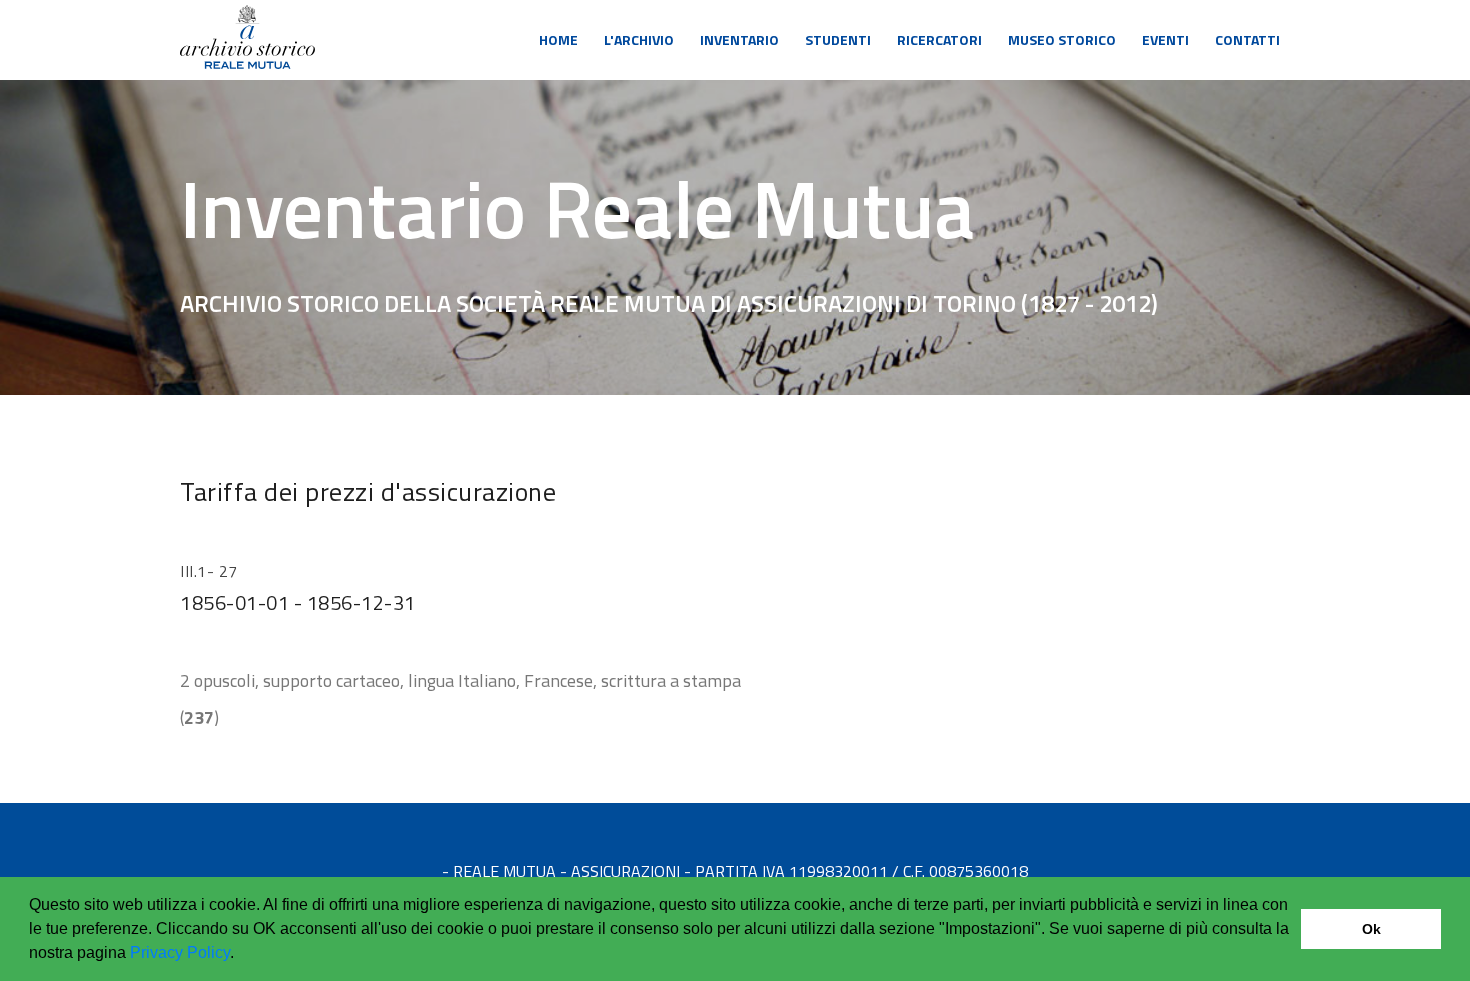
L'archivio (639, 39)
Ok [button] (1371, 929)
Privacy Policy (180, 952)
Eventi (1165, 39)
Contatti (1247, 39)
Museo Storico (1062, 39)
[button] (241, 955)
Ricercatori (939, 39)
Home (558, 39)
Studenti (838, 39)
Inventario (739, 39)
